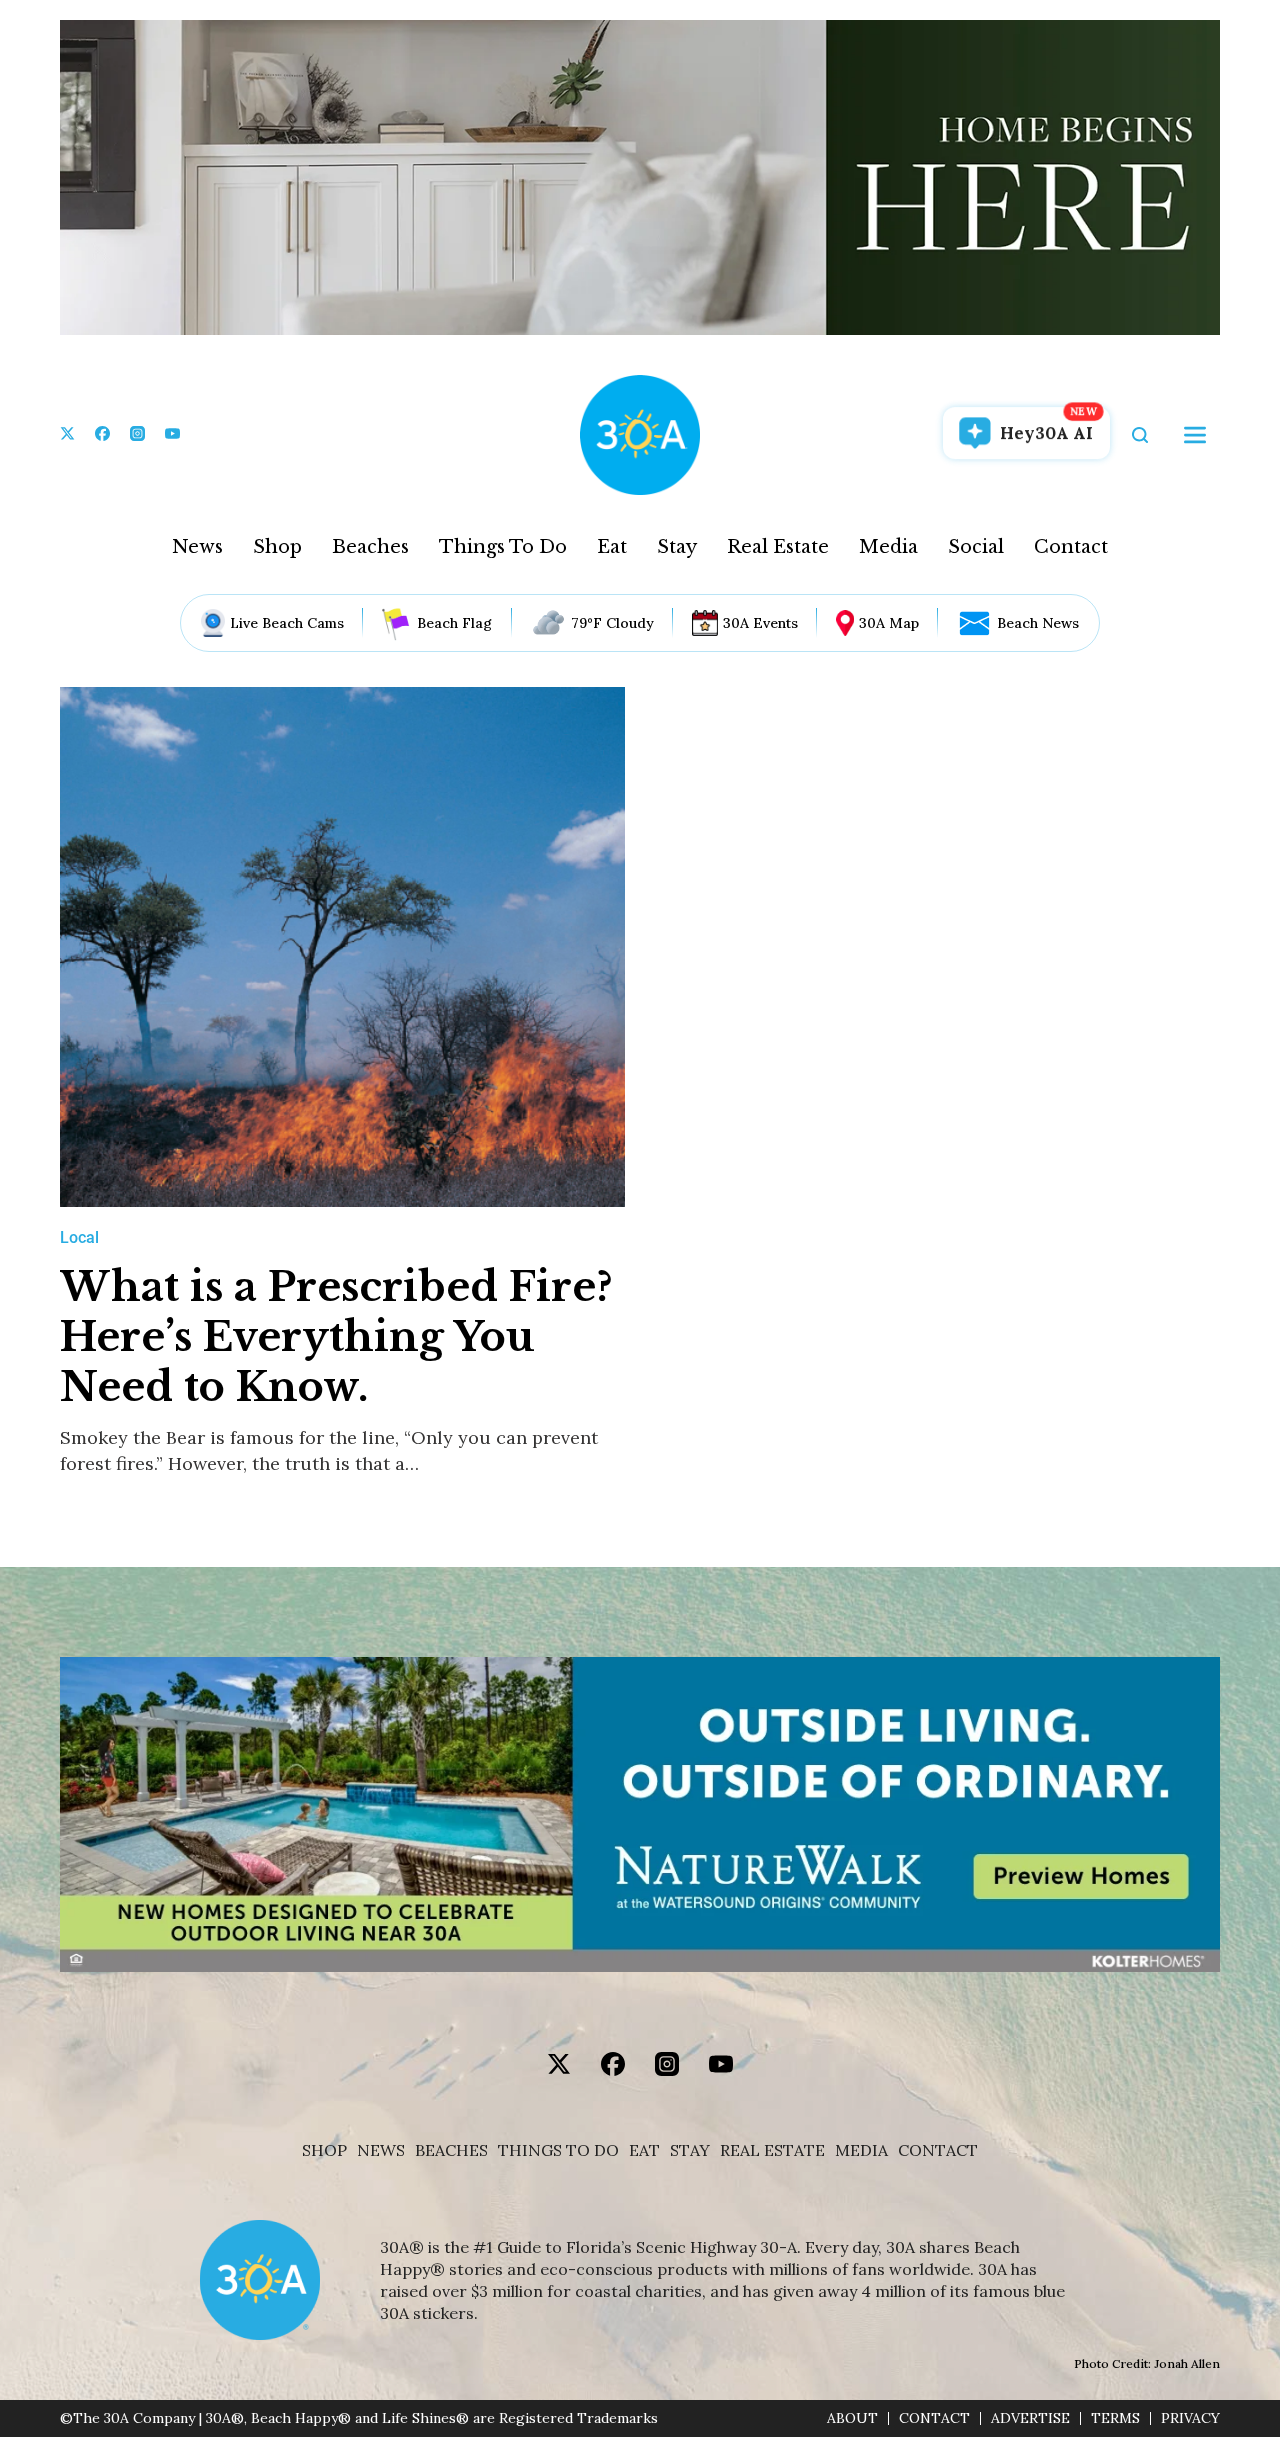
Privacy (1190, 2418)
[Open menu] (1195, 435)
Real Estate (778, 547)
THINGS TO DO (558, 2150)
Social (976, 547)
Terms (1115, 2418)
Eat (612, 547)
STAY (690, 2150)
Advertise (1030, 2418)
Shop (277, 547)
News (197, 547)
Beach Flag (454, 623)
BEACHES (451, 2150)
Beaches (370, 547)
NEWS (381, 2150)
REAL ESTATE (772, 2150)
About (852, 2418)
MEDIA (861, 2150)
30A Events (760, 623)
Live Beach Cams (287, 623)
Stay (677, 547)
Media (888, 547)
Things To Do (503, 547)
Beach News (1038, 623)
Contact (1071, 547)
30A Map (889, 623)
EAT (644, 2150)
